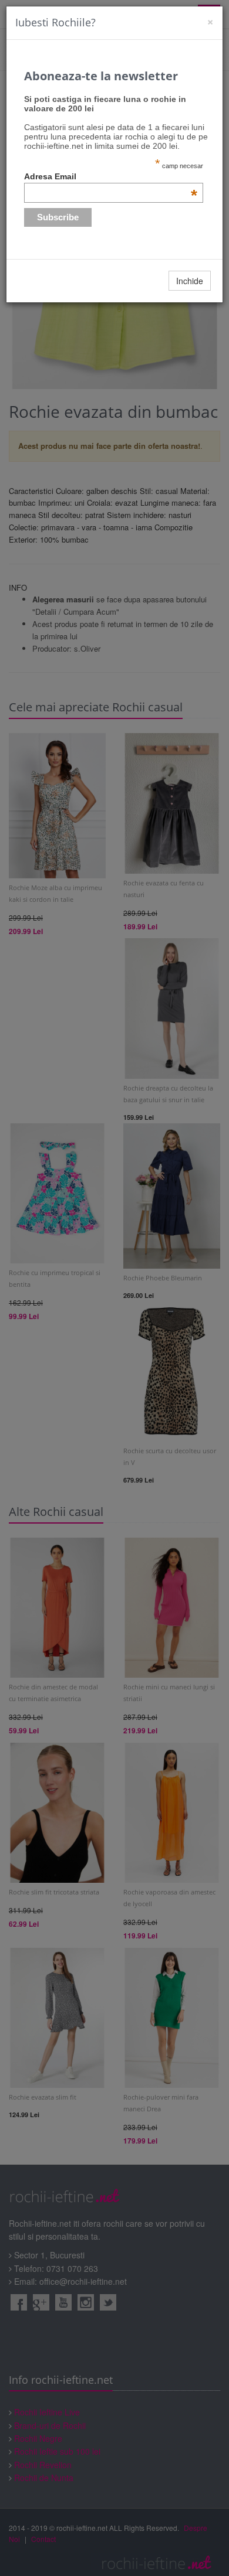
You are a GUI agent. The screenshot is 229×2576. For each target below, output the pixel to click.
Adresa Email (111, 176)
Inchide (190, 281)
